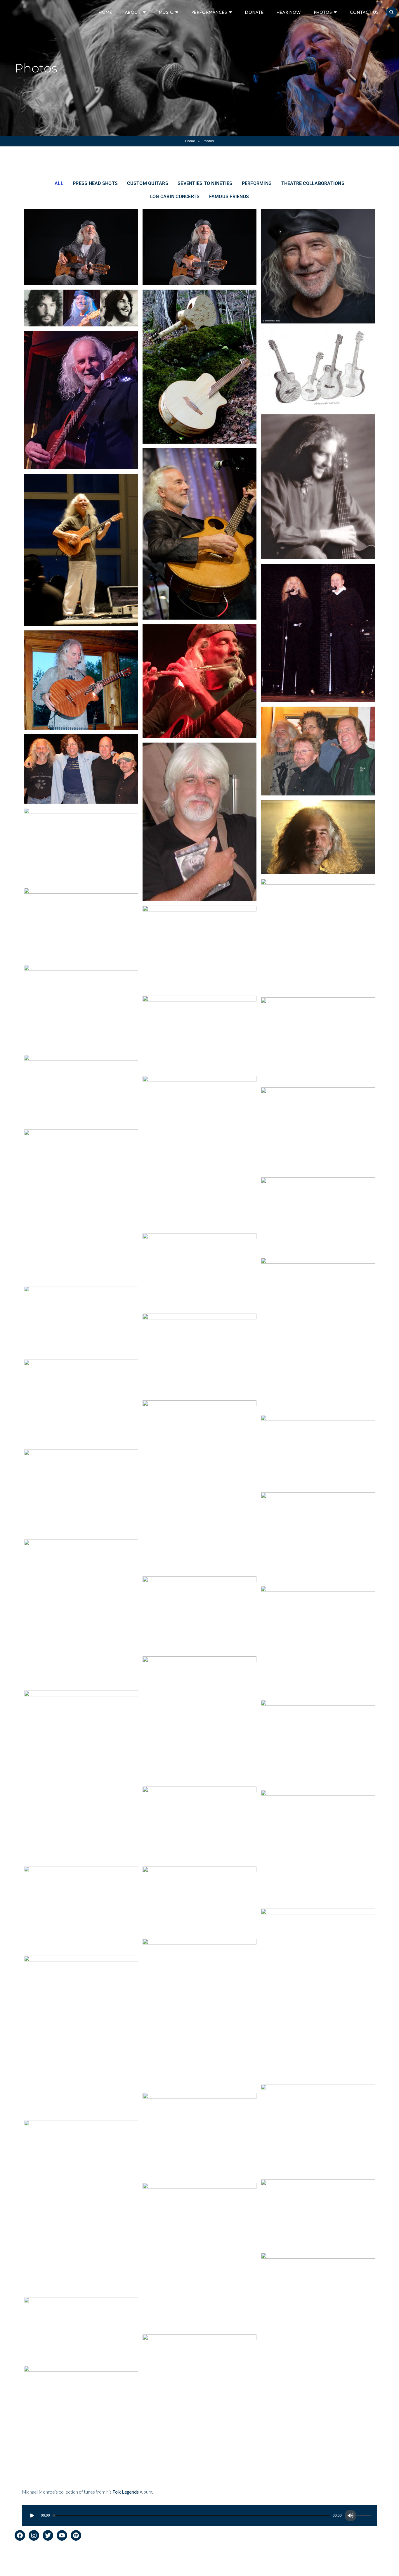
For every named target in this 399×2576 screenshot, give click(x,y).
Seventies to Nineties (205, 183)
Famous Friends (229, 197)
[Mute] (351, 2516)
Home (105, 12)
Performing (257, 183)
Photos (323, 12)
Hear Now (289, 12)
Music (166, 12)
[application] (199, 2516)
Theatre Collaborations (313, 183)
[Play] (32, 2516)
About (133, 12)
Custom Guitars (148, 183)
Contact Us (364, 12)
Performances (209, 12)
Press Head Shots (95, 183)
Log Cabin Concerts (175, 197)
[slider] (365, 2516)
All (59, 183)
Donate (254, 12)
